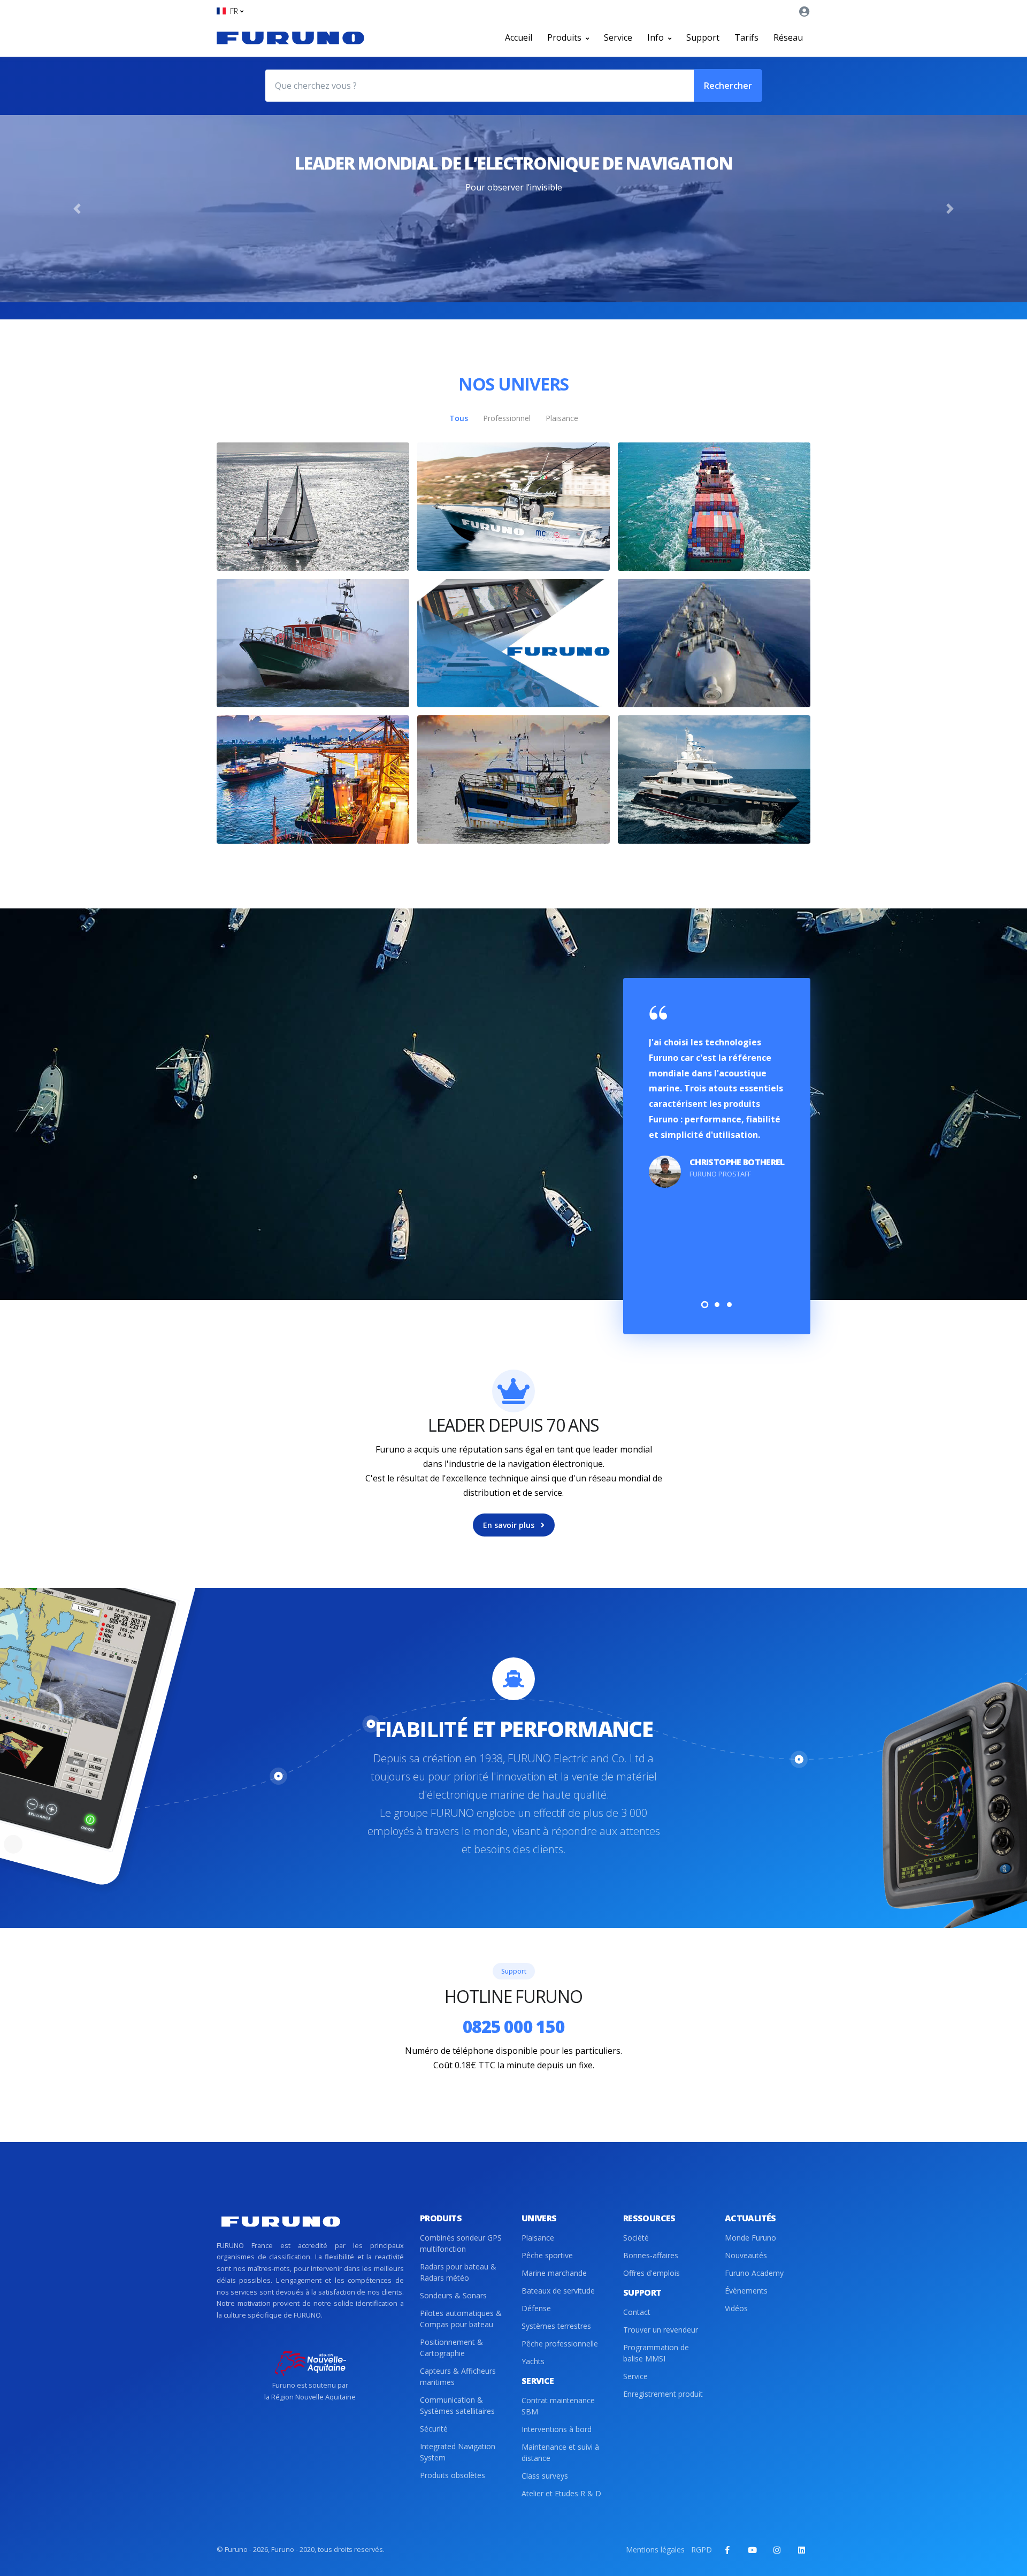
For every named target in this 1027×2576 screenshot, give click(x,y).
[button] (230, 11)
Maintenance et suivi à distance (560, 2452)
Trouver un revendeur (661, 2330)
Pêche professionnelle (560, 2344)
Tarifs (746, 37)
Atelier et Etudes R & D (561, 2493)
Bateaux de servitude (558, 2291)
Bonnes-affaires (651, 2255)
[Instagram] (777, 2550)
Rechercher (728, 86)
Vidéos (736, 2308)
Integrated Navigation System (458, 2452)
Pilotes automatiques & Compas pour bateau (461, 2319)
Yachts (533, 2361)
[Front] (290, 37)
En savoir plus (510, 1525)
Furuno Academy (754, 2273)
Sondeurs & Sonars (453, 2295)
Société (636, 2238)
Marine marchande (554, 2273)
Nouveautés (746, 2255)
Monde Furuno (750, 2238)
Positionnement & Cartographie (451, 2348)
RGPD (702, 2550)
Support (703, 37)
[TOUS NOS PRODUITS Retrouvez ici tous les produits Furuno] (513, 643)
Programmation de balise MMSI (656, 2353)
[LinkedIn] (801, 2550)
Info (657, 37)
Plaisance (538, 2238)
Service (618, 37)
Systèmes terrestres (556, 2326)
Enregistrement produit (663, 2394)
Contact (637, 2312)
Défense (536, 2308)
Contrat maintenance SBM (558, 2406)
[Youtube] (752, 2550)
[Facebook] (727, 2550)
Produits (565, 37)
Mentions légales (655, 2550)
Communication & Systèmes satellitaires (457, 2405)
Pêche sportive (547, 2255)
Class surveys (545, 2476)
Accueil (519, 37)
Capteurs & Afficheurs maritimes (458, 2376)
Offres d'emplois (652, 2273)
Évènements (746, 2291)
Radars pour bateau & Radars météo (458, 2272)
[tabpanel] (717, 1097)
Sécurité (434, 2429)
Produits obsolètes (453, 2475)
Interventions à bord (557, 2429)
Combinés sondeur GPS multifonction (461, 2243)
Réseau (788, 37)
